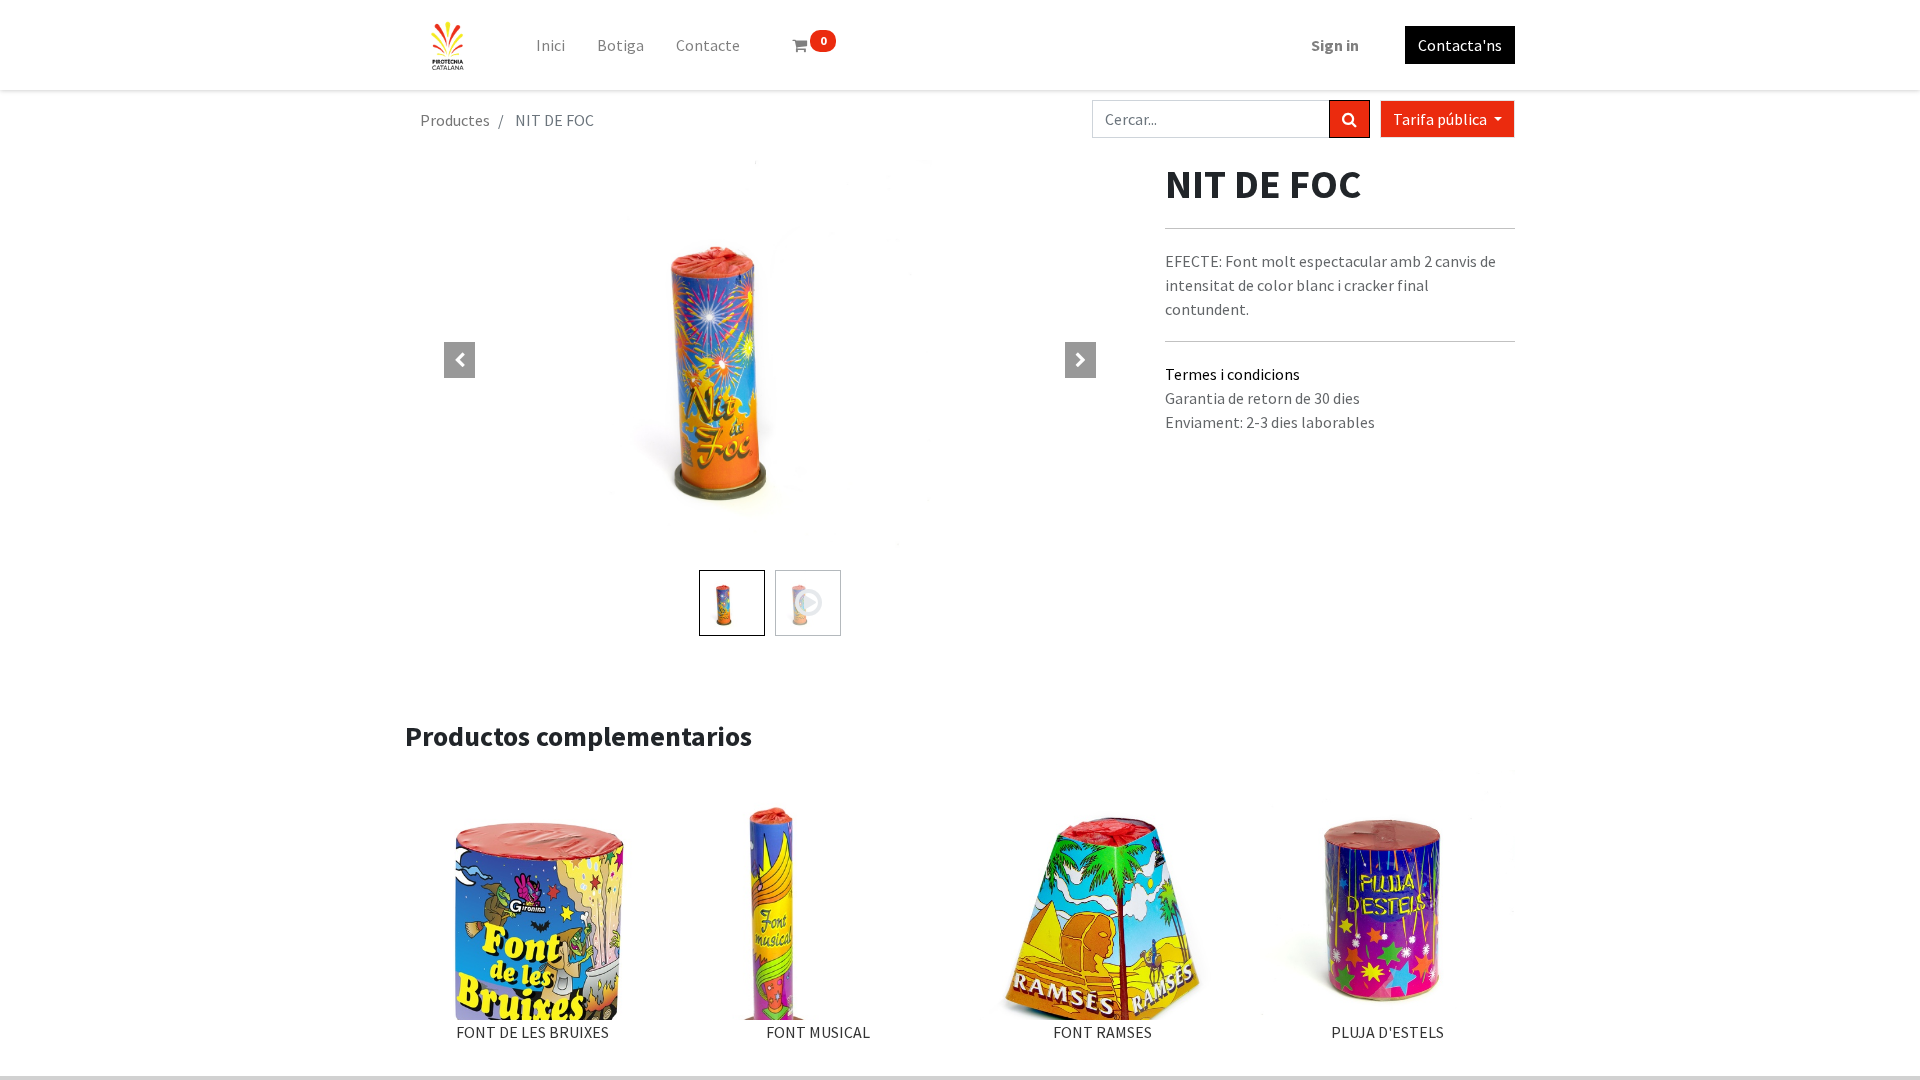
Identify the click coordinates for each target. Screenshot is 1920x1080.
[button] (460, 360)
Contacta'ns (1460, 45)
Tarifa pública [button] (1441, 119)
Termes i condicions (1232, 374)
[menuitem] (550, 45)
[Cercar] (1349, 119)
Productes (455, 120)
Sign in (1335, 45)
